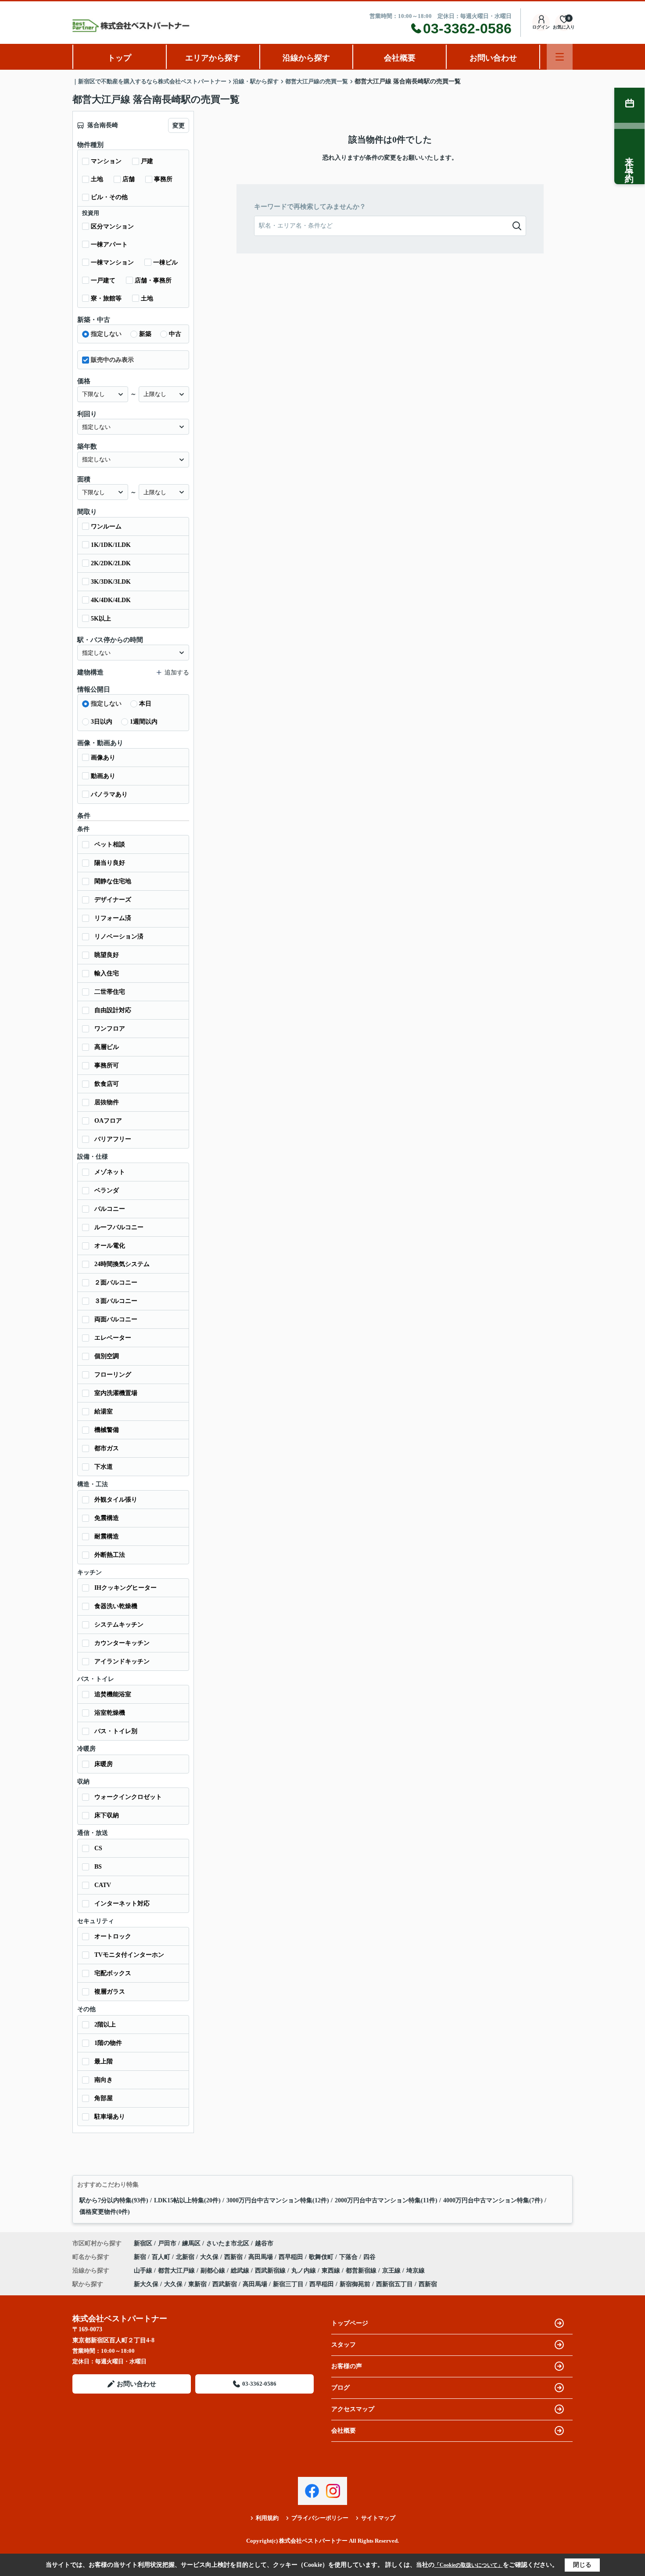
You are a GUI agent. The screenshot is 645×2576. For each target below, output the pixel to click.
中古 (175, 334)
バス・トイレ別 (116, 1731)
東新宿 (197, 2284)
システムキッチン (119, 1625)
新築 (145, 334)
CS (98, 1848)
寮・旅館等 (106, 298)
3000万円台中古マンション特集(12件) (278, 2200)
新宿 (141, 2257)
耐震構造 (107, 1536)
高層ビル (107, 1047)
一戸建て (103, 280)
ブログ (340, 2388)
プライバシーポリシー (320, 2518)
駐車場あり (110, 2117)
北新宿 (186, 2257)
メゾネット (110, 1172)
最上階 (104, 2061)
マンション (106, 161)
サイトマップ (378, 2518)
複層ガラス (110, 1992)
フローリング (113, 1375)
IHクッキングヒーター (125, 1588)
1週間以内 (144, 722)
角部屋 (104, 2098)
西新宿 (234, 2257)
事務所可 (107, 1065)
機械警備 (107, 1430)
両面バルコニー (116, 1319)
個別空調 (107, 1356)
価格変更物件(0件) (105, 2212)
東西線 (332, 2271)
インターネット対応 (122, 1903)
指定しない (106, 334)
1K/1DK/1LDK (111, 545)
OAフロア (108, 1121)
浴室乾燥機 (110, 1713)
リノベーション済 (119, 937)
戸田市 (167, 2243)
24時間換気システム (122, 1264)
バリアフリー (113, 1139)
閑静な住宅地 (113, 881)
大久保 (210, 2257)
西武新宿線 (271, 2271)
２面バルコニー (116, 1283)
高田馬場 (262, 2257)
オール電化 (110, 1246)
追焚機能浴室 (113, 1694)
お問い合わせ (493, 58)
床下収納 (107, 1815)
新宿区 (143, 2243)
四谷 (369, 2257)
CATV (103, 1885)
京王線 (392, 2271)
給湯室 (104, 1411)
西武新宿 (225, 2284)
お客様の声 (347, 2366)
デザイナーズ (113, 900)
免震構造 (107, 1518)
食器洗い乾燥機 (116, 1606)
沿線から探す (306, 58)
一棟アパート (109, 244)
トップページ (350, 2323)
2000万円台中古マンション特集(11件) (386, 2200)
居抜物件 (107, 1102)
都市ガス (107, 1448)
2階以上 (105, 2025)
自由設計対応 (113, 1010)
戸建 (147, 161)
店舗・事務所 (153, 280)
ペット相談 (110, 844)
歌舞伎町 (322, 2257)
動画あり (103, 776)
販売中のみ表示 (112, 360)
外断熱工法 (110, 1555)
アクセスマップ (353, 2409)
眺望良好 (107, 955)
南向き (104, 2080)
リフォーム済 (113, 918)
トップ (119, 58)
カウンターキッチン (122, 1643)
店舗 (129, 179)
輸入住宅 (107, 973)
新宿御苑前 (355, 2284)
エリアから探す (213, 58)
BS (98, 1867)
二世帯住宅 (110, 992)
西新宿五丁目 (394, 2284)
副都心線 (214, 2271)
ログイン (541, 27)
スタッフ (344, 2345)
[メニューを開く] (560, 57)
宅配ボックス (113, 1973)
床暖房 (104, 1764)
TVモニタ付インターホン (129, 1955)
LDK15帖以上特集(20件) (187, 2200)
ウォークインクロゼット (128, 1797)
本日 (145, 704)
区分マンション (112, 227)
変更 (179, 126)
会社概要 (400, 58)
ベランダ (107, 1190)
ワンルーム (106, 526)
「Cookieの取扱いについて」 (469, 2565)
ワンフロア (110, 1029)
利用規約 (267, 2518)
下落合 (349, 2257)
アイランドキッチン (122, 1661)
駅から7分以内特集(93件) (114, 2200)
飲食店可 (107, 1084)
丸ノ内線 (305, 2271)
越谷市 (264, 2243)
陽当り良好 (110, 863)
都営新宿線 (362, 2271)
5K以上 (101, 619)
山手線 (144, 2271)
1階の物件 (108, 2043)
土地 (97, 179)
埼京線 (416, 2271)
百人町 (162, 2257)
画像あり (103, 758)
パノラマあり (109, 794)
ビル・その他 (109, 197)
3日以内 (102, 722)
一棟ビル (165, 262)
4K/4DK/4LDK (111, 600)
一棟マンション (112, 262)
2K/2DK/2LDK (111, 563)
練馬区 (191, 2243)
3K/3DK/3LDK (111, 582)
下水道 (104, 1467)
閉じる (582, 2565)
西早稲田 (292, 2257)
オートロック (113, 1936)
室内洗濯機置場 (116, 1393)
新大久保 (146, 2284)
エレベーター (113, 1338)
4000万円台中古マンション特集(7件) (493, 2200)
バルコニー (110, 1209)
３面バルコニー (116, 1301)
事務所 (163, 179)
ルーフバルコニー (119, 1227)
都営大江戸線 (177, 2271)
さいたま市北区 (228, 2243)
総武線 (241, 2271)
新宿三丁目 (288, 2284)
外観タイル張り (116, 1500)
